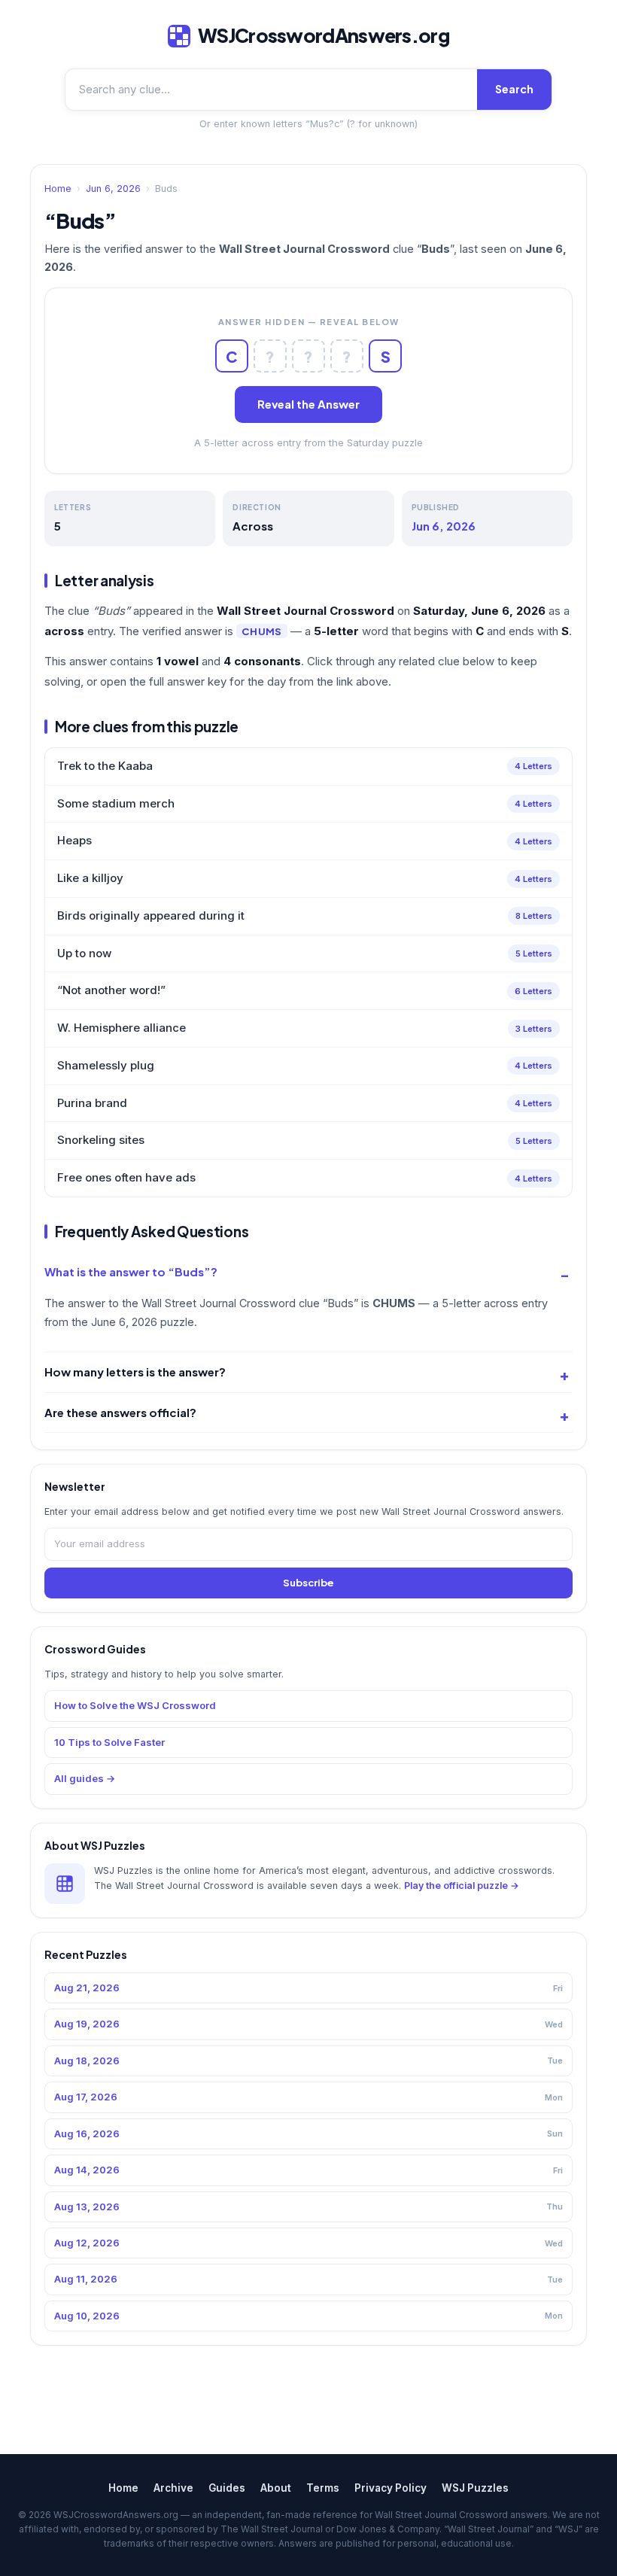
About (276, 2488)
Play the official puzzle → (462, 1886)
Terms (323, 2488)
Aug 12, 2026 (308, 2243)
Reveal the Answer (308, 404)
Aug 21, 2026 (308, 1988)
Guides (227, 2488)
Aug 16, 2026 (308, 2133)
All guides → (85, 1778)
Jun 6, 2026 (113, 189)
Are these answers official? (120, 1412)
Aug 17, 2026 (308, 2097)
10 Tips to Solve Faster (109, 1742)
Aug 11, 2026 (308, 2279)
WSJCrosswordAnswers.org (324, 35)
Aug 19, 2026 (308, 2024)
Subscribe (308, 1583)
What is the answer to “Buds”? (131, 1271)
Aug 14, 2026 (308, 2170)
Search (514, 89)
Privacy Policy (391, 2488)
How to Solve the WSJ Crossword (135, 1705)
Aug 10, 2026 (308, 2316)
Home (58, 189)
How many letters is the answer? (135, 1372)
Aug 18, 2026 (308, 2060)
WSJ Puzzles (475, 2488)
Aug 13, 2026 (308, 2206)
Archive (173, 2488)
